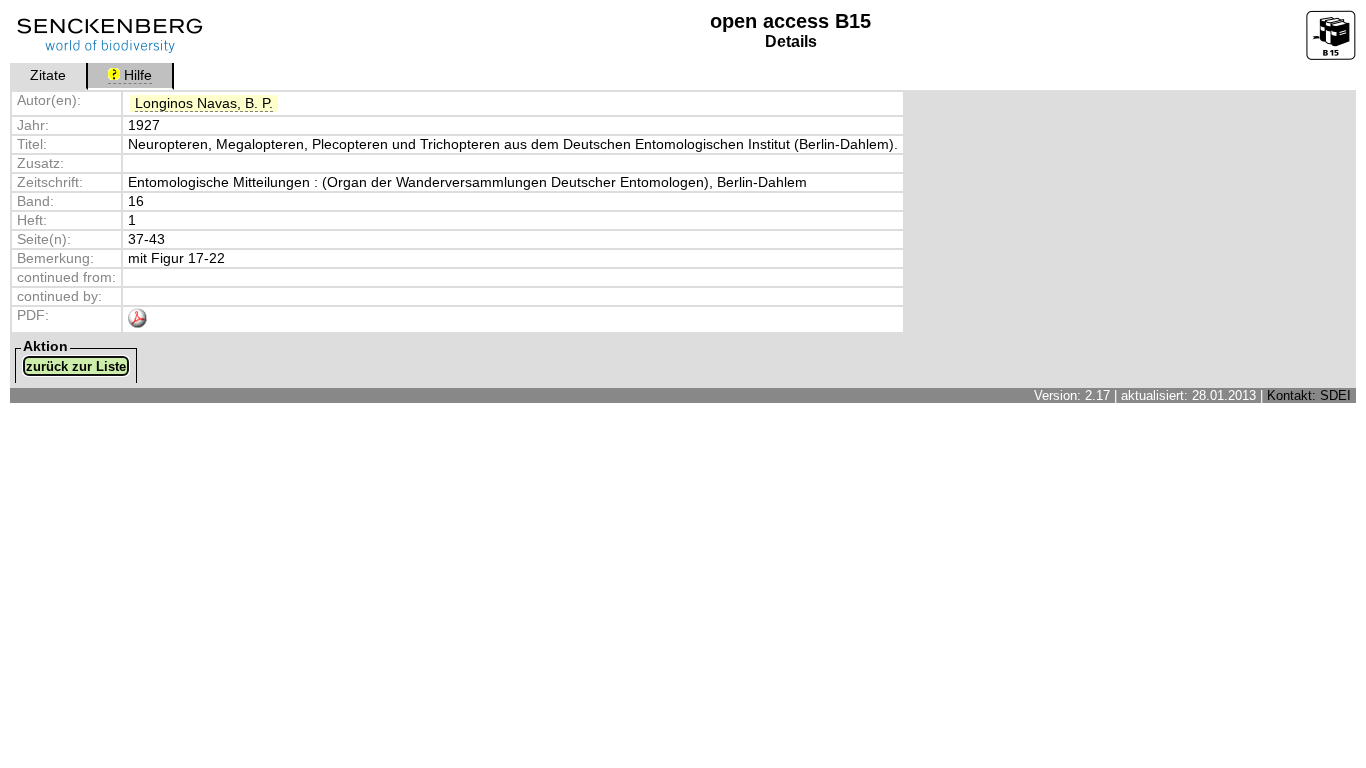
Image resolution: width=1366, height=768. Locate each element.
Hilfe (136, 75)
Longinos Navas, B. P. (204, 103)
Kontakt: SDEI (1309, 395)
